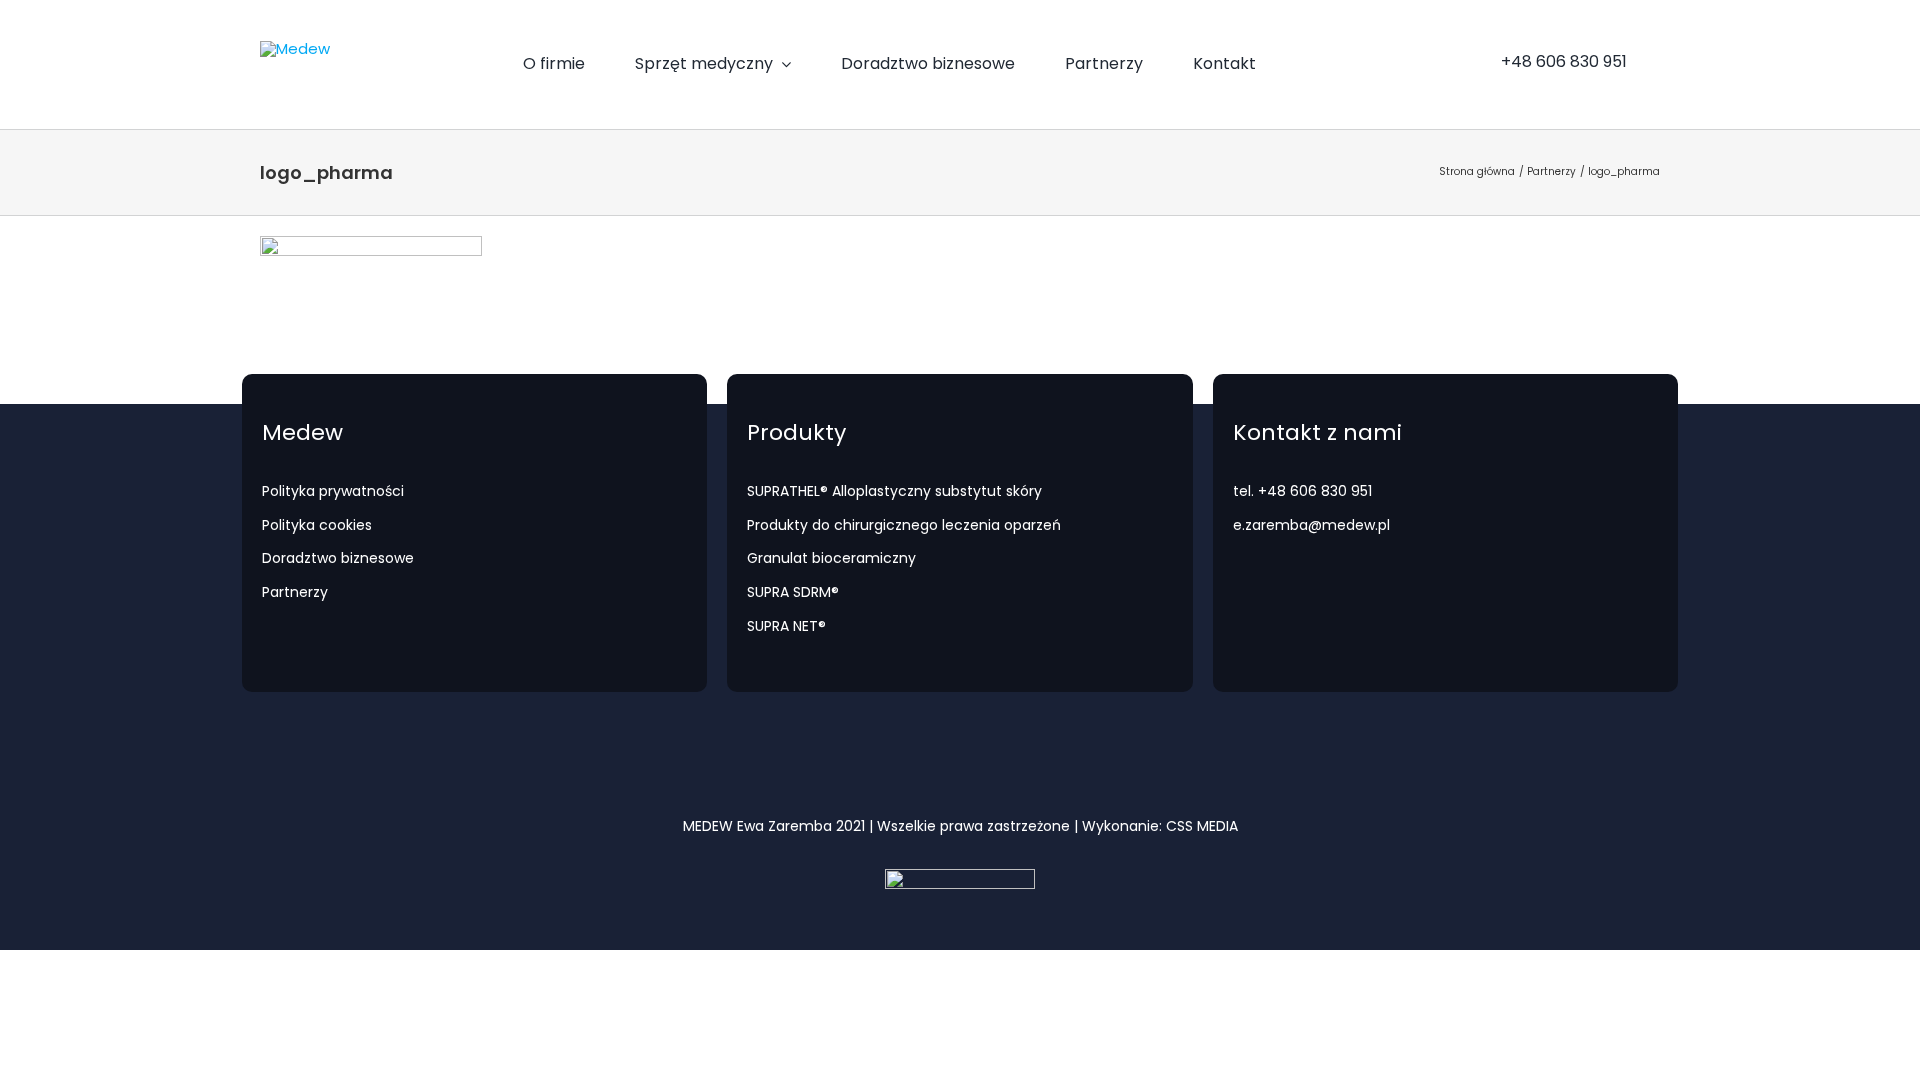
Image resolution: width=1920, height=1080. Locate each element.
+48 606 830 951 (1315, 491)
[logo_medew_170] (295, 48)
